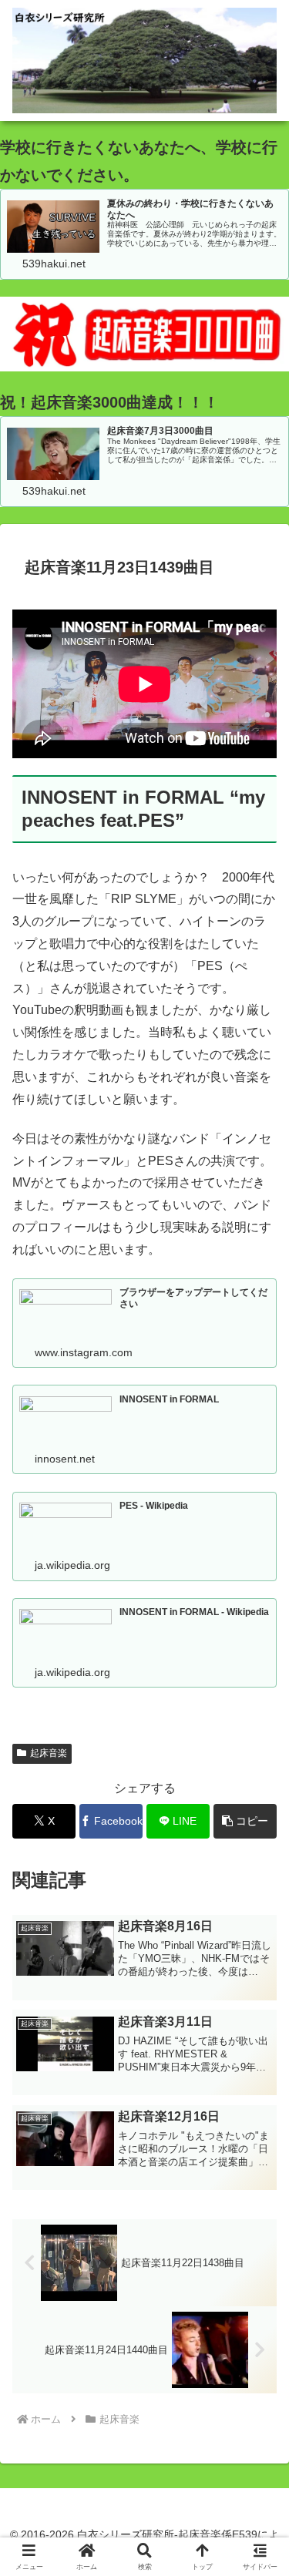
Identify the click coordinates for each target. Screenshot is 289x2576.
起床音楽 (49, 1753)
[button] (245, 1821)
